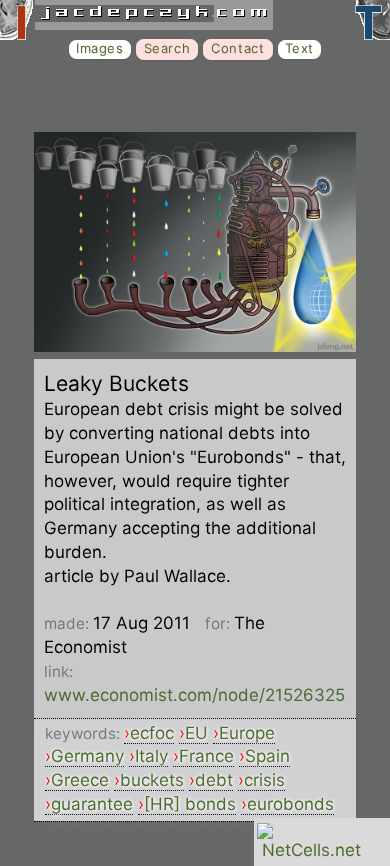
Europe (247, 733)
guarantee (92, 804)
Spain (267, 756)
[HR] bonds (190, 804)
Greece (80, 780)
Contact (237, 48)
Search (167, 48)
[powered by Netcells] (311, 850)
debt (214, 780)
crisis (264, 780)
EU (196, 733)
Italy (151, 756)
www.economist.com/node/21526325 (194, 695)
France (206, 756)
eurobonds (290, 804)
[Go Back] (195, 346)
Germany (87, 756)
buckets (152, 780)
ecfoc (152, 733)
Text (299, 48)
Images (100, 48)
